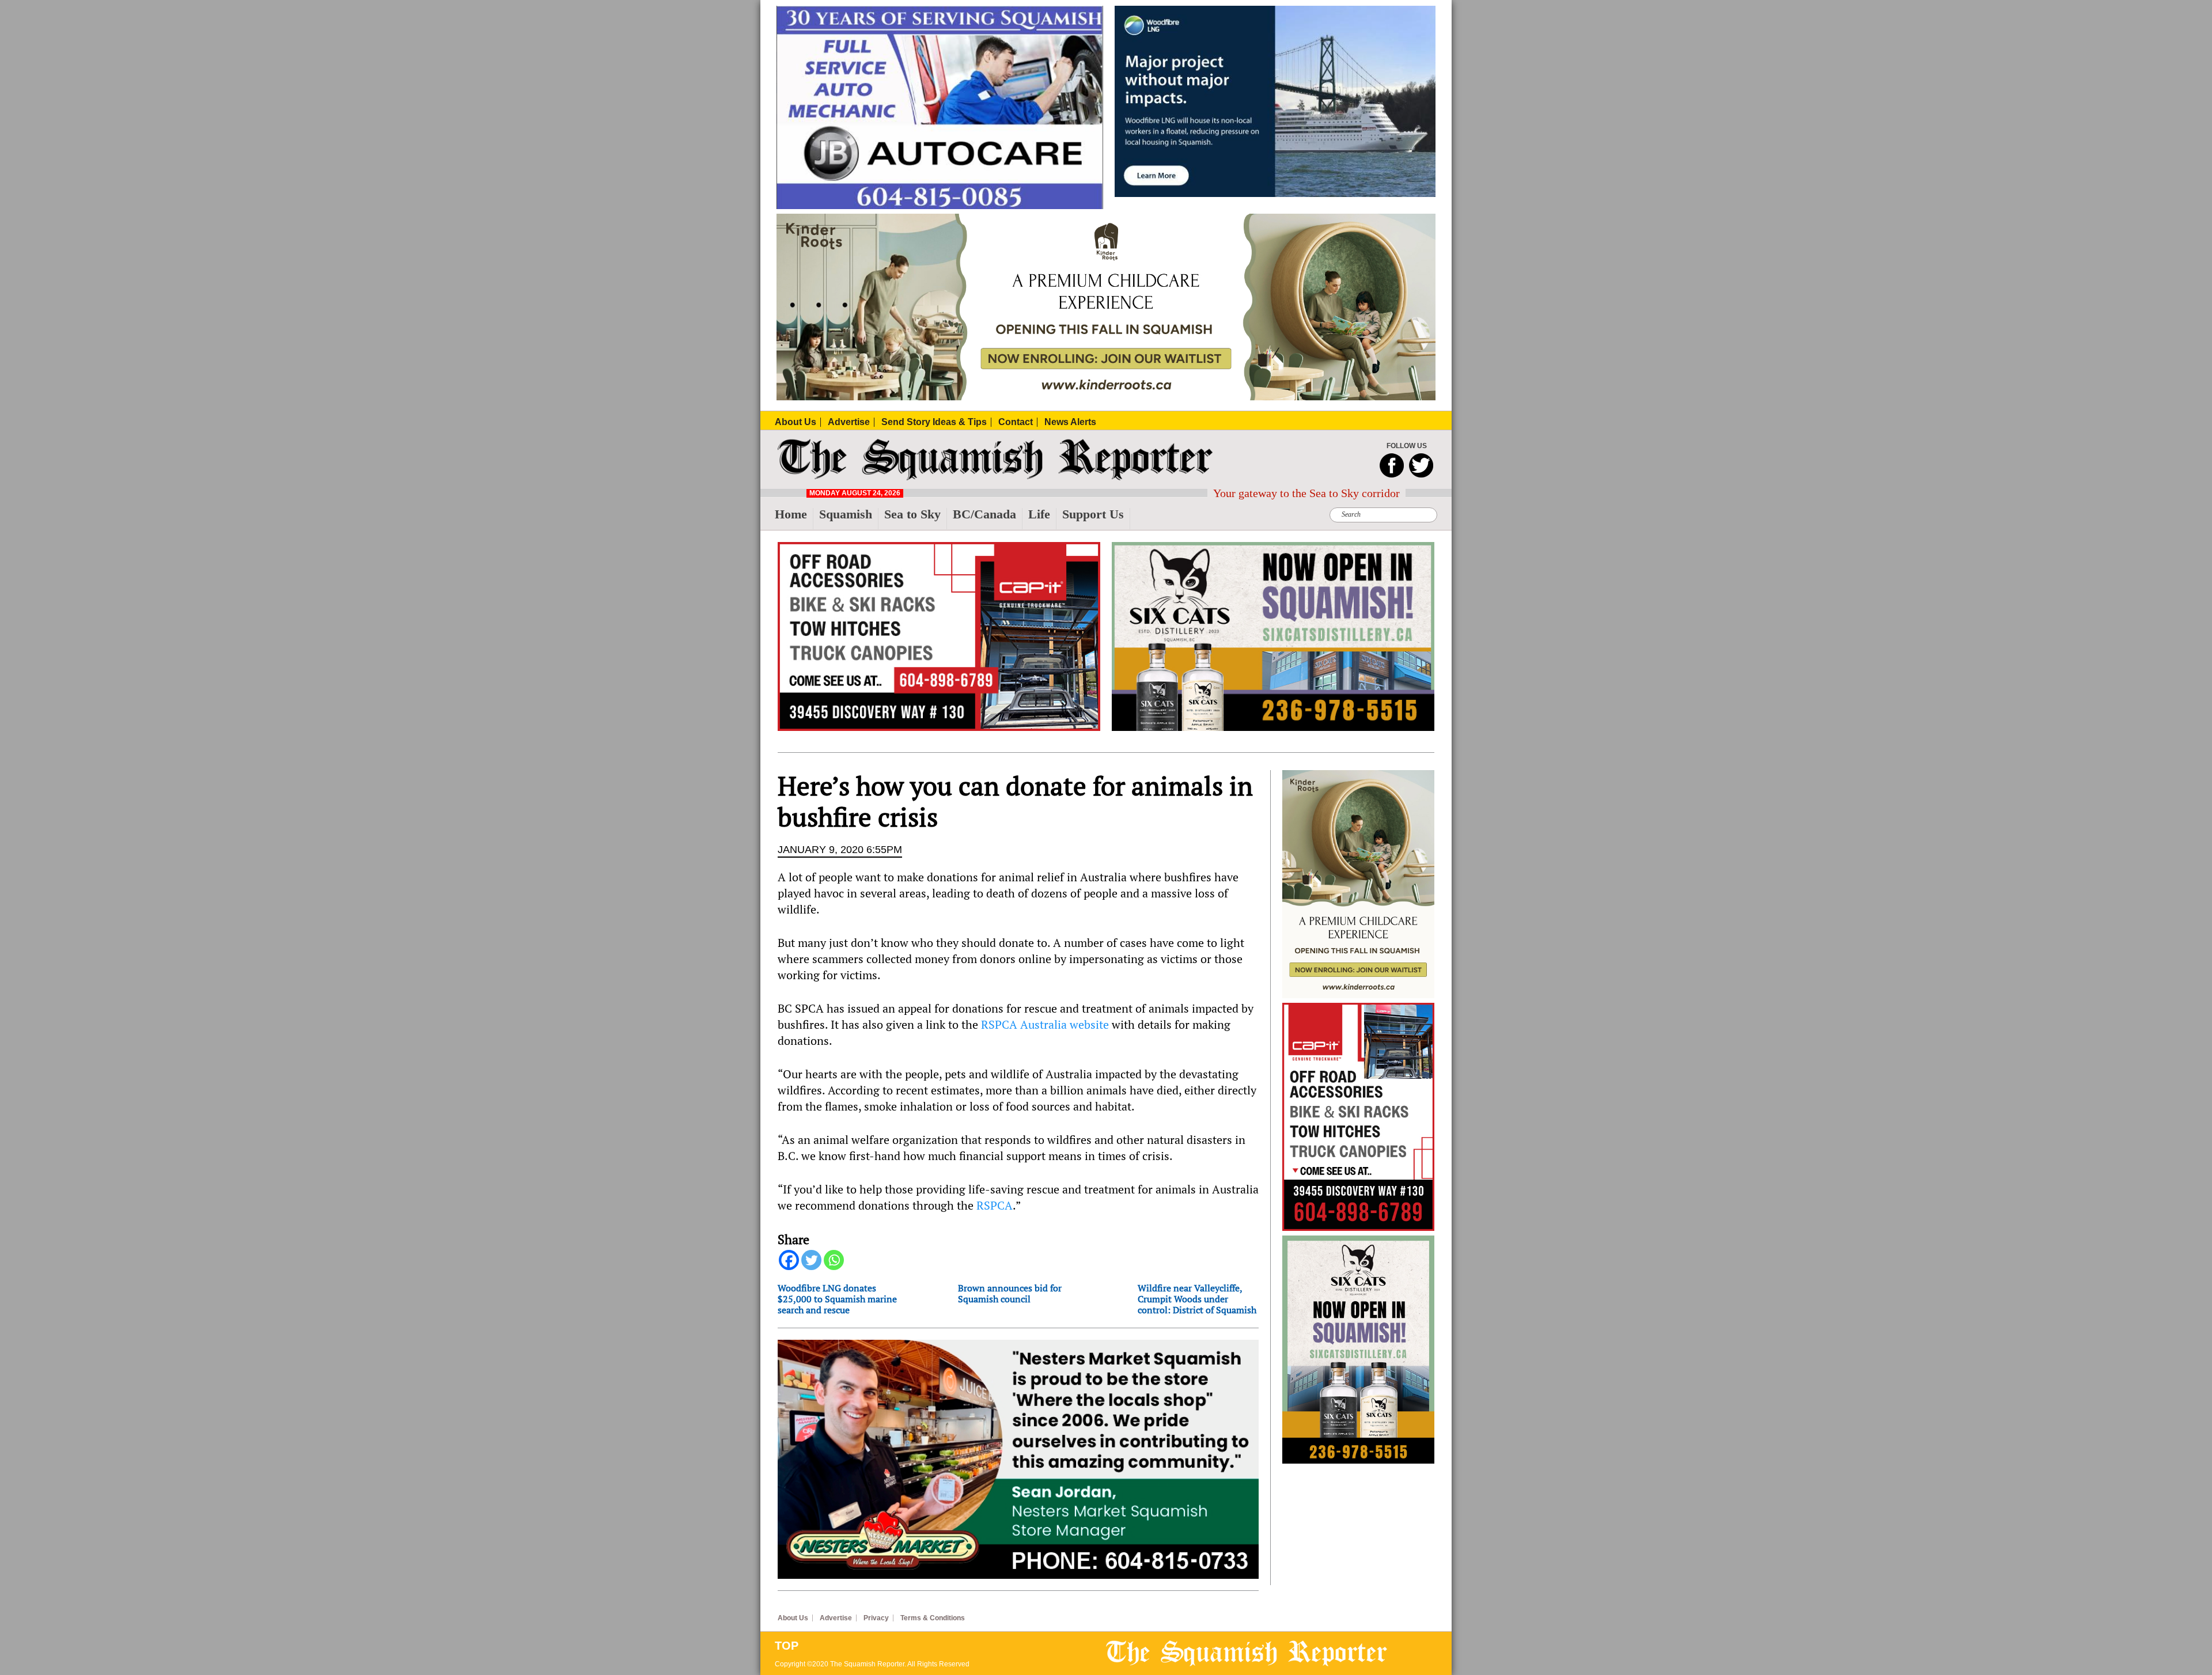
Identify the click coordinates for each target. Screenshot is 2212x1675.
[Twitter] (811, 1260)
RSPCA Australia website (1045, 1024)
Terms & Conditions (933, 1618)
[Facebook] (789, 1260)
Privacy (876, 1618)
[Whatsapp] (834, 1260)
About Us (793, 1618)
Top (787, 1646)
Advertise (836, 1618)
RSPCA (995, 1205)
